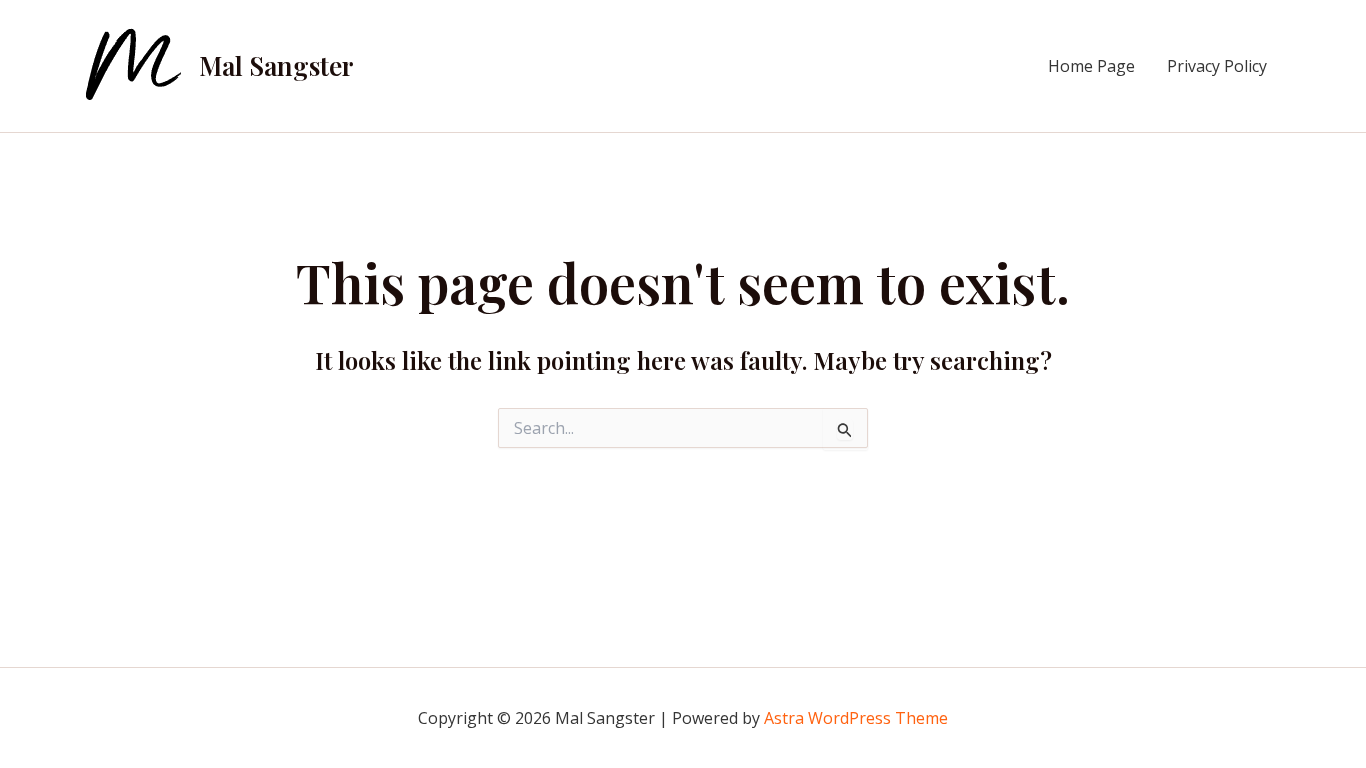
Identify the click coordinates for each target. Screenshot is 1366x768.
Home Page (1091, 66)
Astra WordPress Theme (856, 718)
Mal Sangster (276, 65)
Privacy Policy (1217, 66)
